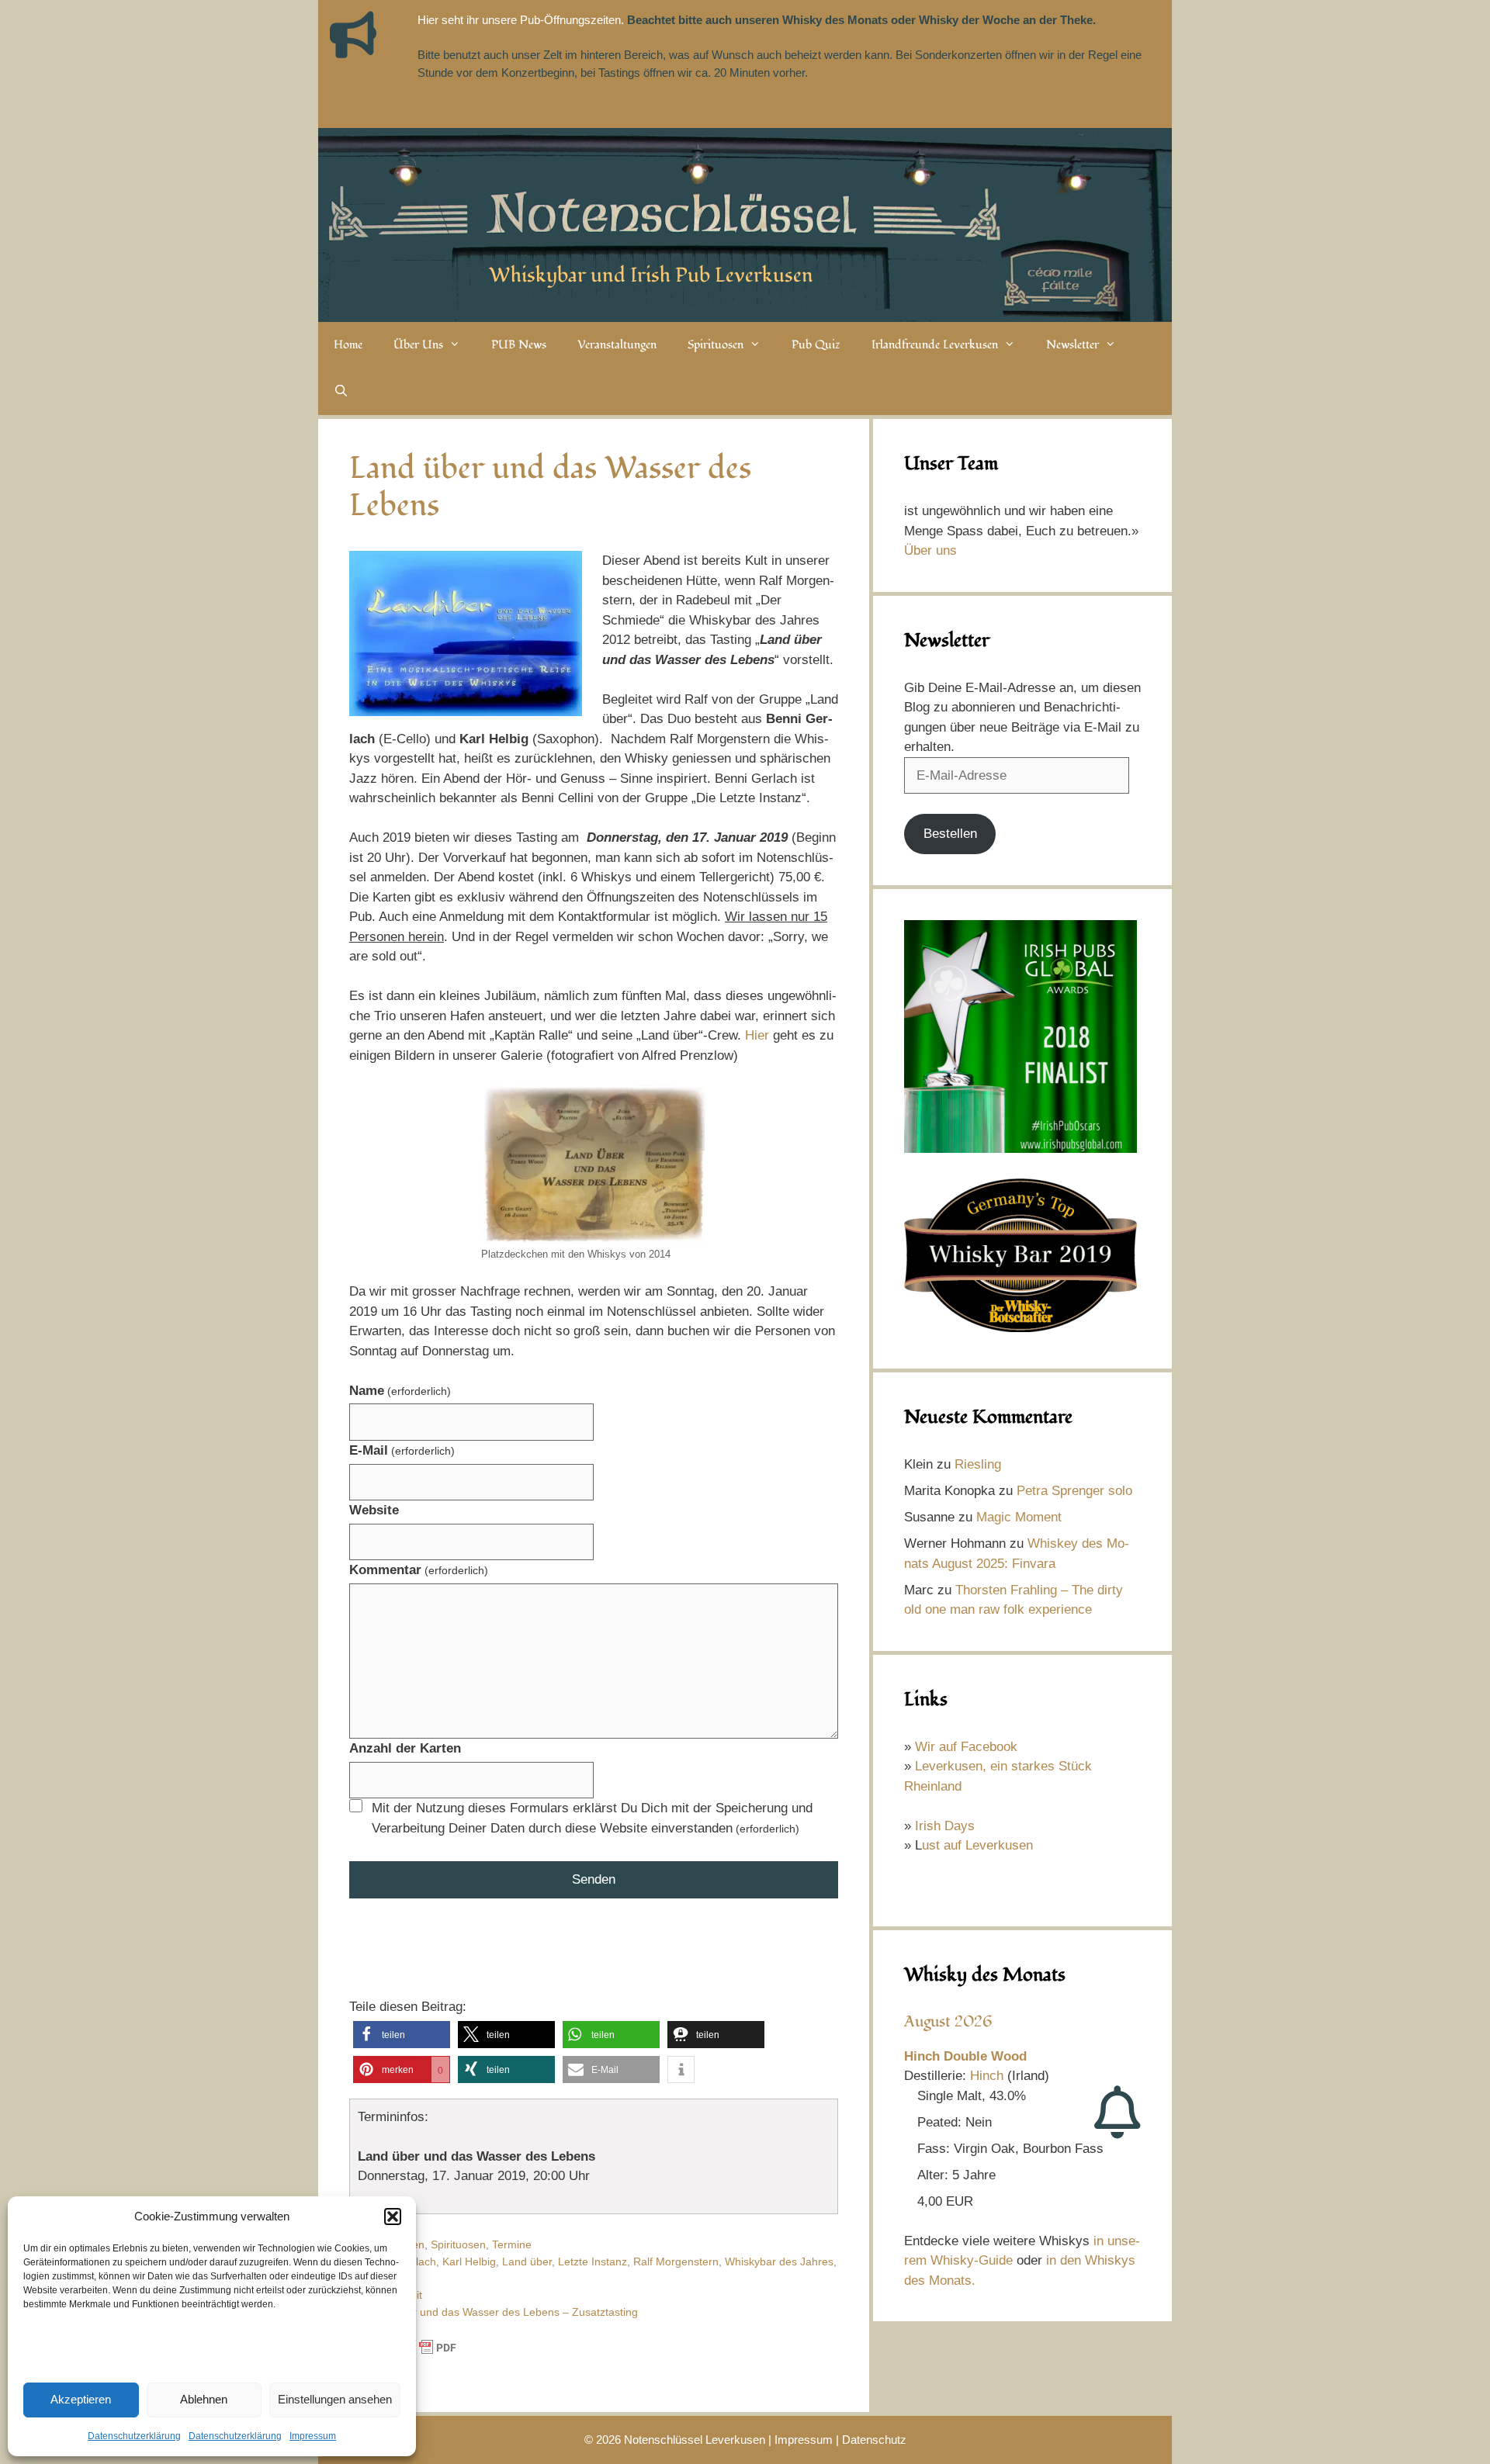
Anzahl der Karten (405, 1748)
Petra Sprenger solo (1074, 1491)
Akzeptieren (81, 2399)
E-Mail (402, 1450)
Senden (594, 1879)
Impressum (313, 2436)
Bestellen (950, 834)
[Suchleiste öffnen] (341, 392)
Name (400, 1391)
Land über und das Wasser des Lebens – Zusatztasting (502, 2312)
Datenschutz (874, 2440)
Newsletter (1072, 345)
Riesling (978, 1464)
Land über (527, 2262)
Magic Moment (1019, 1517)
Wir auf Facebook (966, 1747)
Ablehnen (204, 2399)
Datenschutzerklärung (134, 2436)
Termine (512, 2244)
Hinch (987, 2076)
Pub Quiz (816, 345)
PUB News (519, 345)
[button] (393, 2217)
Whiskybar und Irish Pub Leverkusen (651, 275)
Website (374, 1510)
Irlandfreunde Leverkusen (935, 345)
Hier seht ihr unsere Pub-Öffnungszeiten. (521, 20)
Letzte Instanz (593, 2262)
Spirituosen (716, 345)
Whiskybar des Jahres (779, 2262)
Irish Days (945, 1826)
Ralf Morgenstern (676, 2262)
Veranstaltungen (617, 345)
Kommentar (419, 1570)
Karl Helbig (469, 2262)
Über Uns (418, 345)
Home (348, 345)
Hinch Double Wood (965, 2056)
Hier (757, 1035)
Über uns (930, 550)
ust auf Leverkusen (977, 1845)
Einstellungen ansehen (335, 2399)
